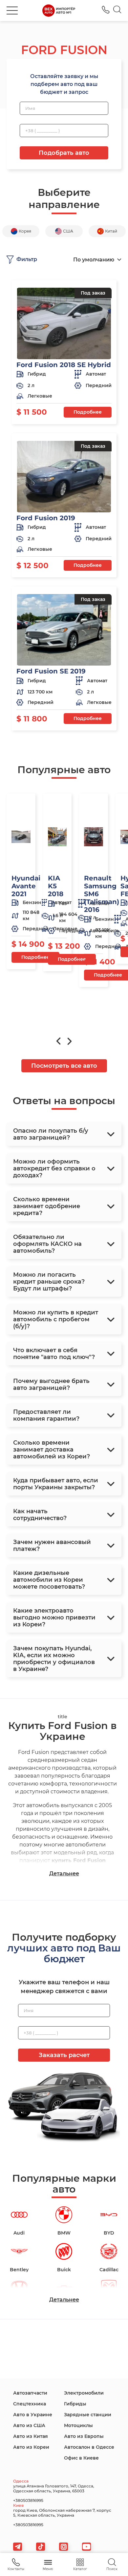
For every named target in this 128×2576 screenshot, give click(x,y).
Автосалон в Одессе (89, 2447)
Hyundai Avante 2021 (26, 886)
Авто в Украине (33, 2415)
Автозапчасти (30, 2393)
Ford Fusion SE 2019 (51, 671)
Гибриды (75, 2404)
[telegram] (18, 2547)
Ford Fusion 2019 (46, 518)
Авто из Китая (31, 2436)
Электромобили (84, 2393)
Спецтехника (30, 2404)
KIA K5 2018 (56, 886)
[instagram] (64, 2547)
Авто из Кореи (31, 2447)
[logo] (59, 10)
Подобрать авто (64, 153)
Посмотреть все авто (64, 1066)
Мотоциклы (78, 2425)
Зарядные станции (88, 2415)
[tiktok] (41, 2547)
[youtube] (86, 2547)
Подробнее (88, 412)
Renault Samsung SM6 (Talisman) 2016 (102, 894)
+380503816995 (106, 10)
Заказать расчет (64, 2055)
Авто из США (29, 2425)
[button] (12, 10)
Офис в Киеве (81, 2458)
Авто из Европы (84, 2436)
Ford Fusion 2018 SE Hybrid (64, 365)
